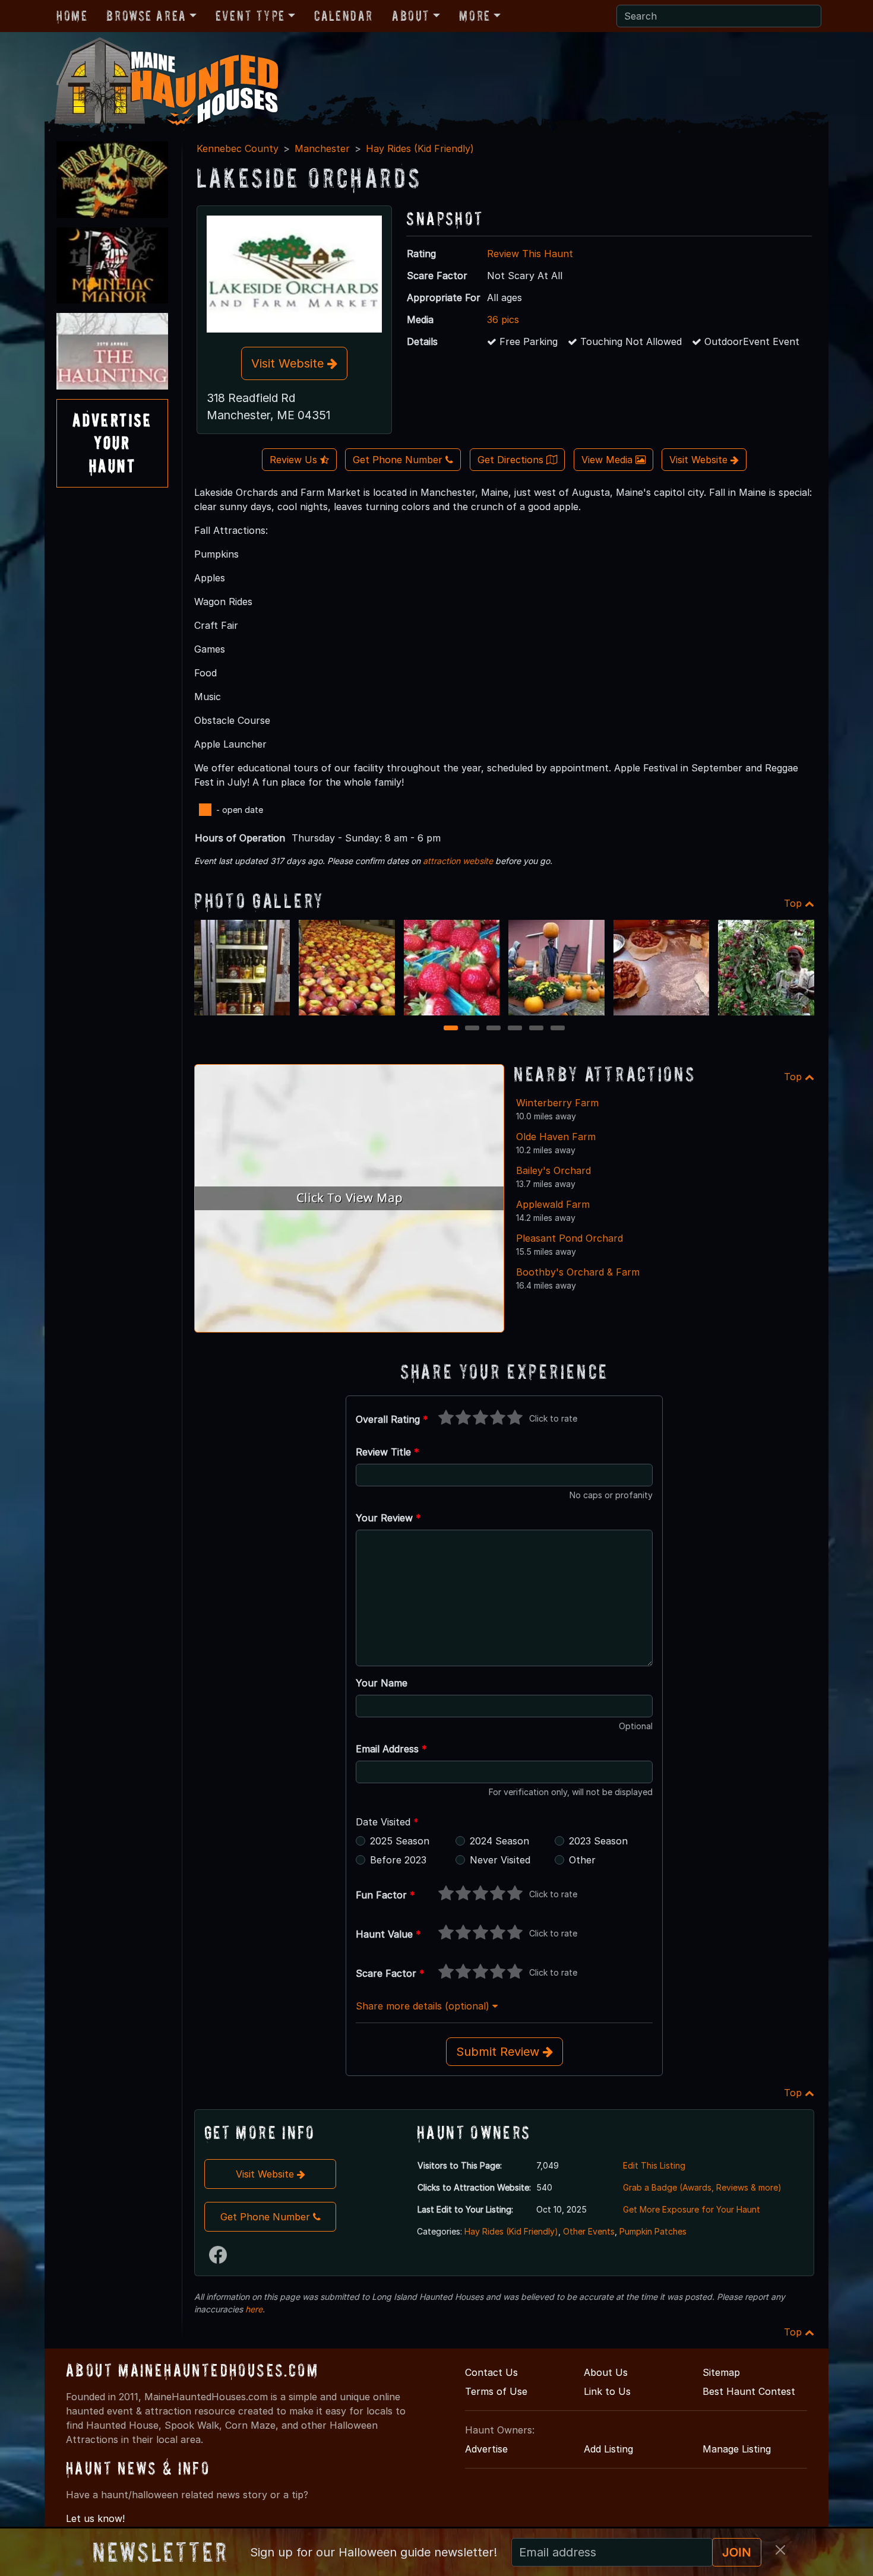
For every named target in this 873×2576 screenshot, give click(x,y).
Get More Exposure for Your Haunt (692, 2209)
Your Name (382, 1683)
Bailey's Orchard (553, 1170)
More (475, 16)
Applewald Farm (553, 1204)
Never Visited (500, 1860)
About (411, 16)
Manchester (322, 148)
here (254, 2309)
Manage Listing (737, 2449)
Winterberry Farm (557, 1103)
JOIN (737, 2552)
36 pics (503, 319)
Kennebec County (238, 148)
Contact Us (491, 2372)
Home (72, 16)
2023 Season (598, 1841)
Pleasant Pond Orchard (570, 1238)
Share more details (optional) (424, 2006)
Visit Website (289, 363)
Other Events (589, 2231)
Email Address (391, 1749)
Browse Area (146, 16)
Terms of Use (496, 2391)
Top (794, 903)
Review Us (295, 460)
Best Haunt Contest (749, 2391)
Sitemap (721, 2372)
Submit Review (499, 2052)
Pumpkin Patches (653, 2231)
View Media (608, 460)
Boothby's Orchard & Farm (578, 1272)
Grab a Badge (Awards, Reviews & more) (702, 2187)
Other (582, 1860)
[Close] (780, 2550)
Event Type (250, 16)
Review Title (388, 1452)
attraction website (458, 861)
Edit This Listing (654, 2165)
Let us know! (95, 2518)
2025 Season (400, 1841)
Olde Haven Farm (556, 1137)
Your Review (388, 1518)
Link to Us (607, 2391)
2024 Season (499, 1841)
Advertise (486, 2449)
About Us (606, 2372)
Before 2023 (398, 1860)
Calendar (344, 16)
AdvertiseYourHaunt (112, 443)
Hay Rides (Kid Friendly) (420, 148)
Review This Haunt (530, 254)
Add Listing (608, 2449)
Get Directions (512, 460)
